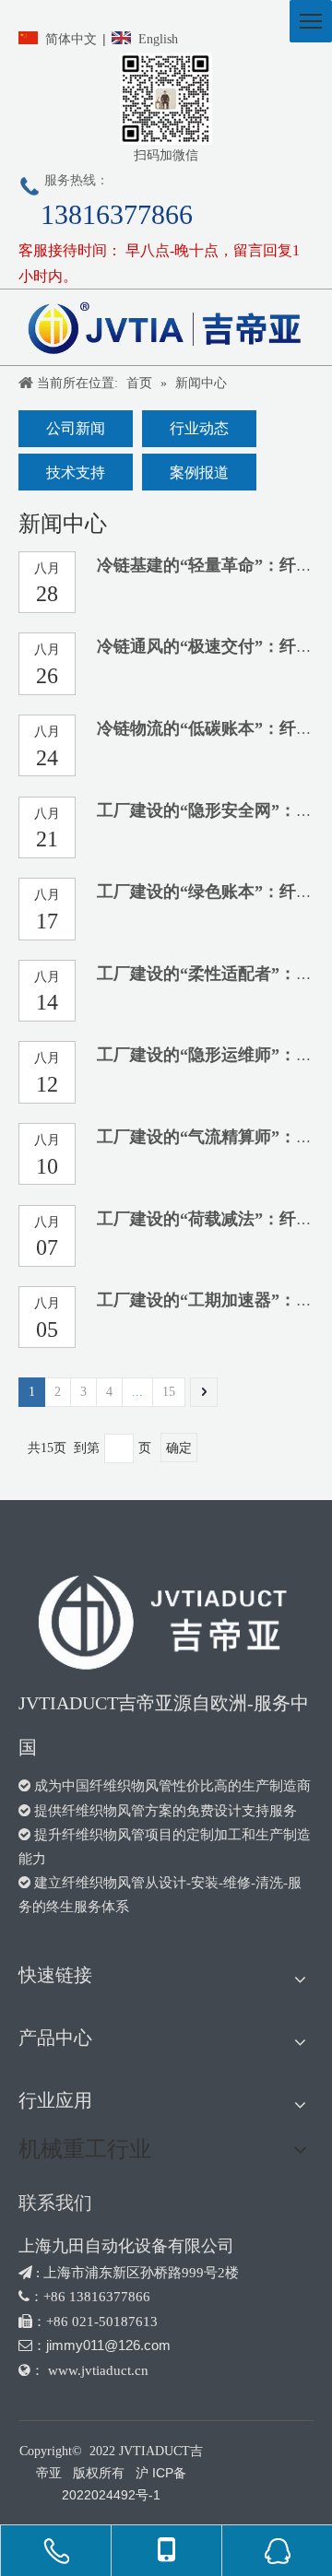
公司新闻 (76, 428)
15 (169, 1392)
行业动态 (199, 428)
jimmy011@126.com (108, 2345)
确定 (179, 1448)
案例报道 (199, 473)
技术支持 (76, 473)
